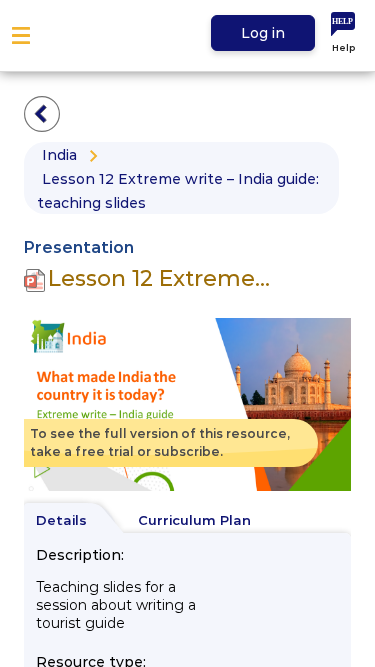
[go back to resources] (42, 114)
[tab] (70, 521)
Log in (263, 33)
